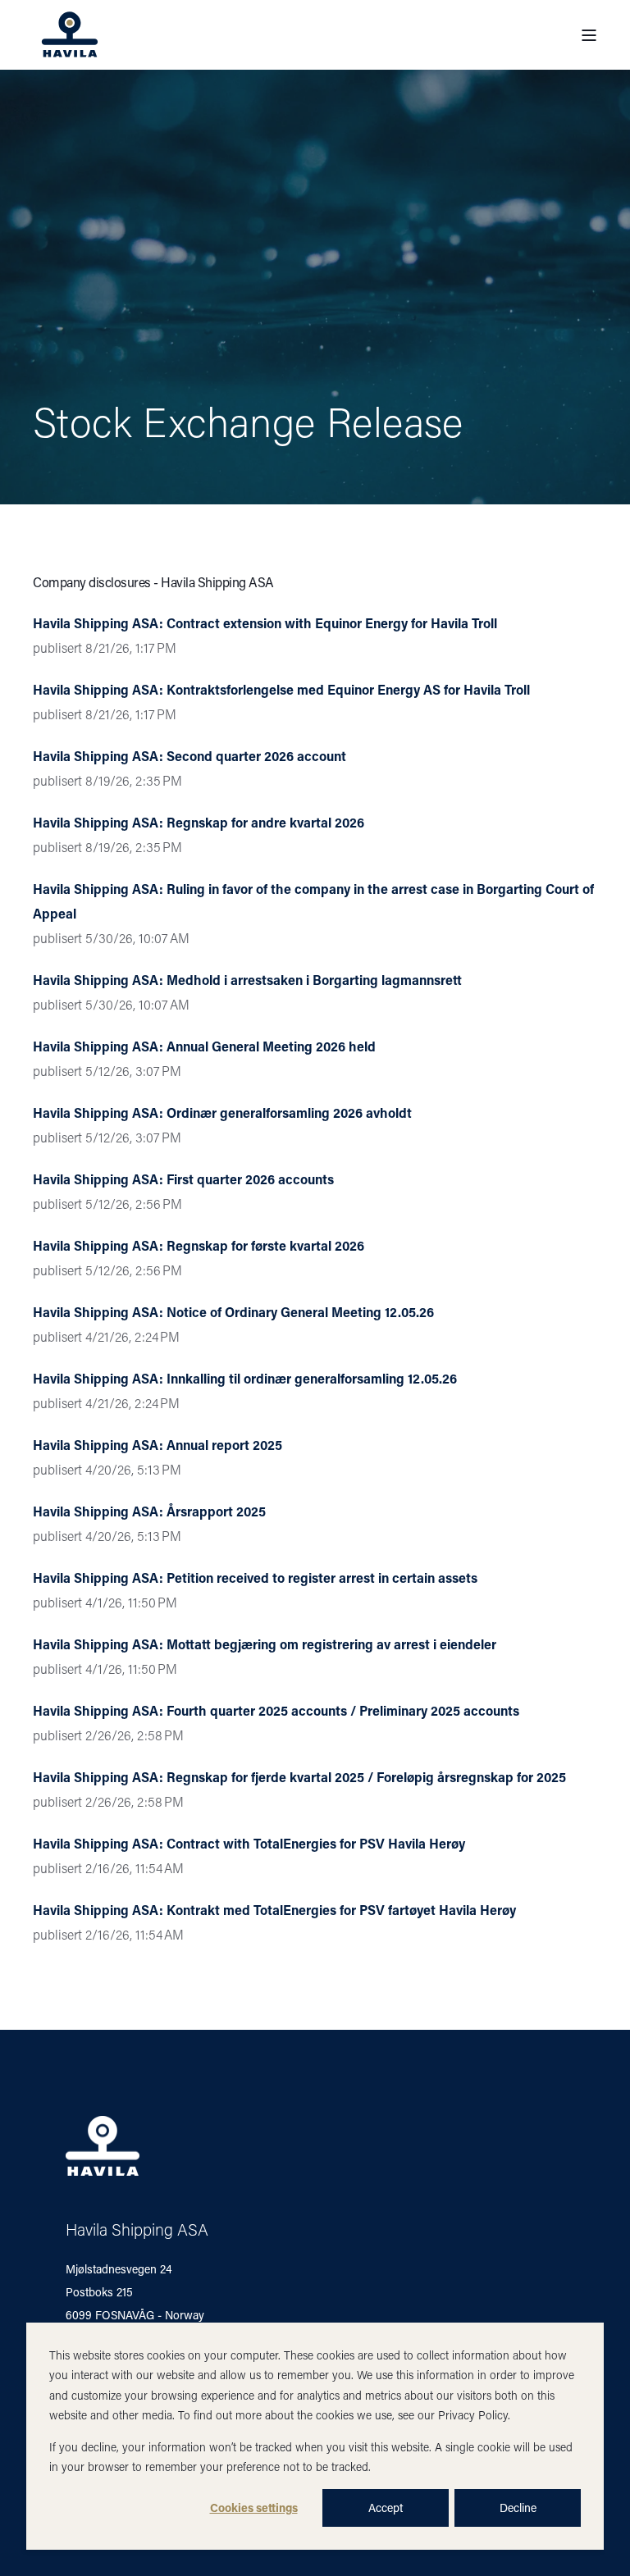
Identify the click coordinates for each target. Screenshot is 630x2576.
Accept (386, 2508)
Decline (518, 2508)
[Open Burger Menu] (589, 35)
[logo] (103, 2146)
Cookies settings (254, 2508)
